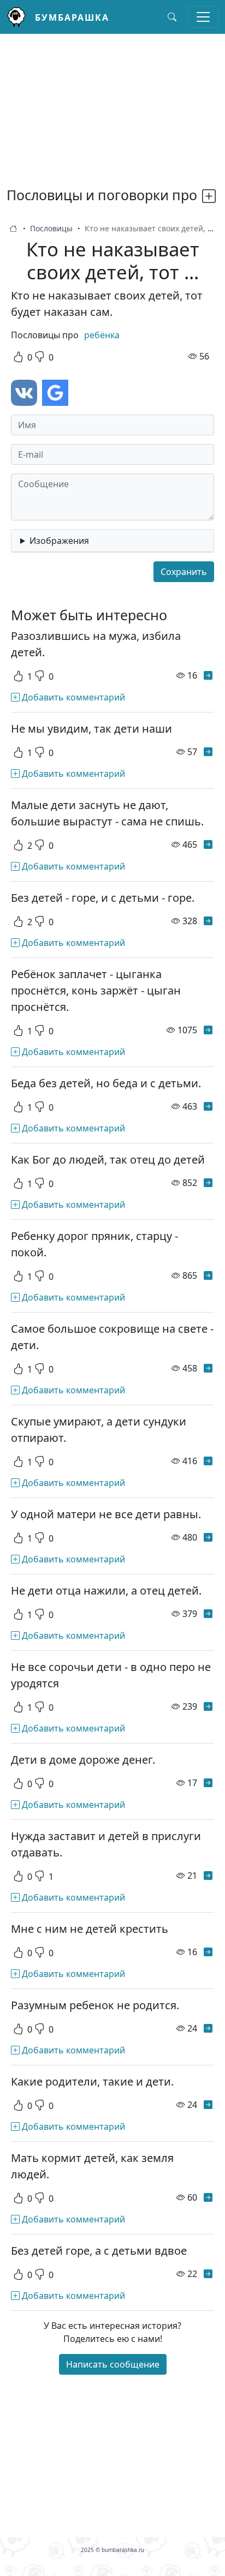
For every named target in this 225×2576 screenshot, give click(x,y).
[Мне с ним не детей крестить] (208, 1952)
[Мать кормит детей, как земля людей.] (208, 2197)
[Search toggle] (172, 17)
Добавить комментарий (72, 697)
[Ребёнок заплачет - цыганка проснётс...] (208, 1030)
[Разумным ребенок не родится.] (208, 2028)
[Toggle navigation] (203, 17)
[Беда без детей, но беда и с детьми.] (208, 1106)
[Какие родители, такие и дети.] (208, 2105)
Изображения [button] (59, 541)
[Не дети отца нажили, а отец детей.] (208, 1614)
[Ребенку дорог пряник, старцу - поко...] (208, 1275)
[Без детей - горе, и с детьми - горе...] (208, 921)
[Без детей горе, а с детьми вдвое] (208, 2274)
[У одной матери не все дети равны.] (208, 1537)
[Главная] (21, 17)
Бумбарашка (72, 17)
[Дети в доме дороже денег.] (208, 1783)
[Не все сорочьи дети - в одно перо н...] (208, 1706)
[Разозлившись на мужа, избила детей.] (208, 675)
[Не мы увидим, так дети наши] (208, 752)
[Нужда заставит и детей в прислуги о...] (208, 1876)
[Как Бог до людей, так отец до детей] (208, 1183)
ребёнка (102, 335)
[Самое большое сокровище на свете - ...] (208, 1368)
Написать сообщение (113, 2364)
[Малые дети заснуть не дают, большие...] (208, 844)
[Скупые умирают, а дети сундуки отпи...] (208, 1461)
